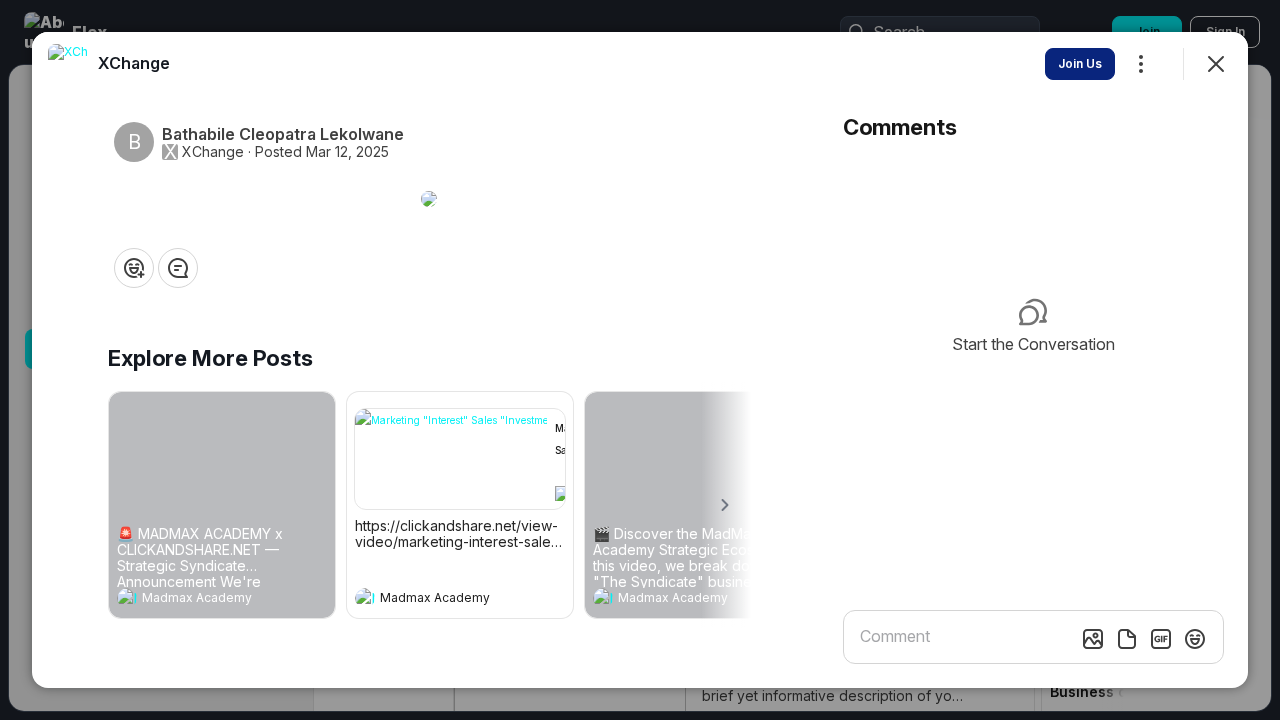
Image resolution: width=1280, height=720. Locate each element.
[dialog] (640, 360)
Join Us (1080, 63)
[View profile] (127, 598)
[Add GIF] (1161, 639)
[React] (134, 268)
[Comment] (178, 268)
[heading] (202, 600)
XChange (213, 152)
